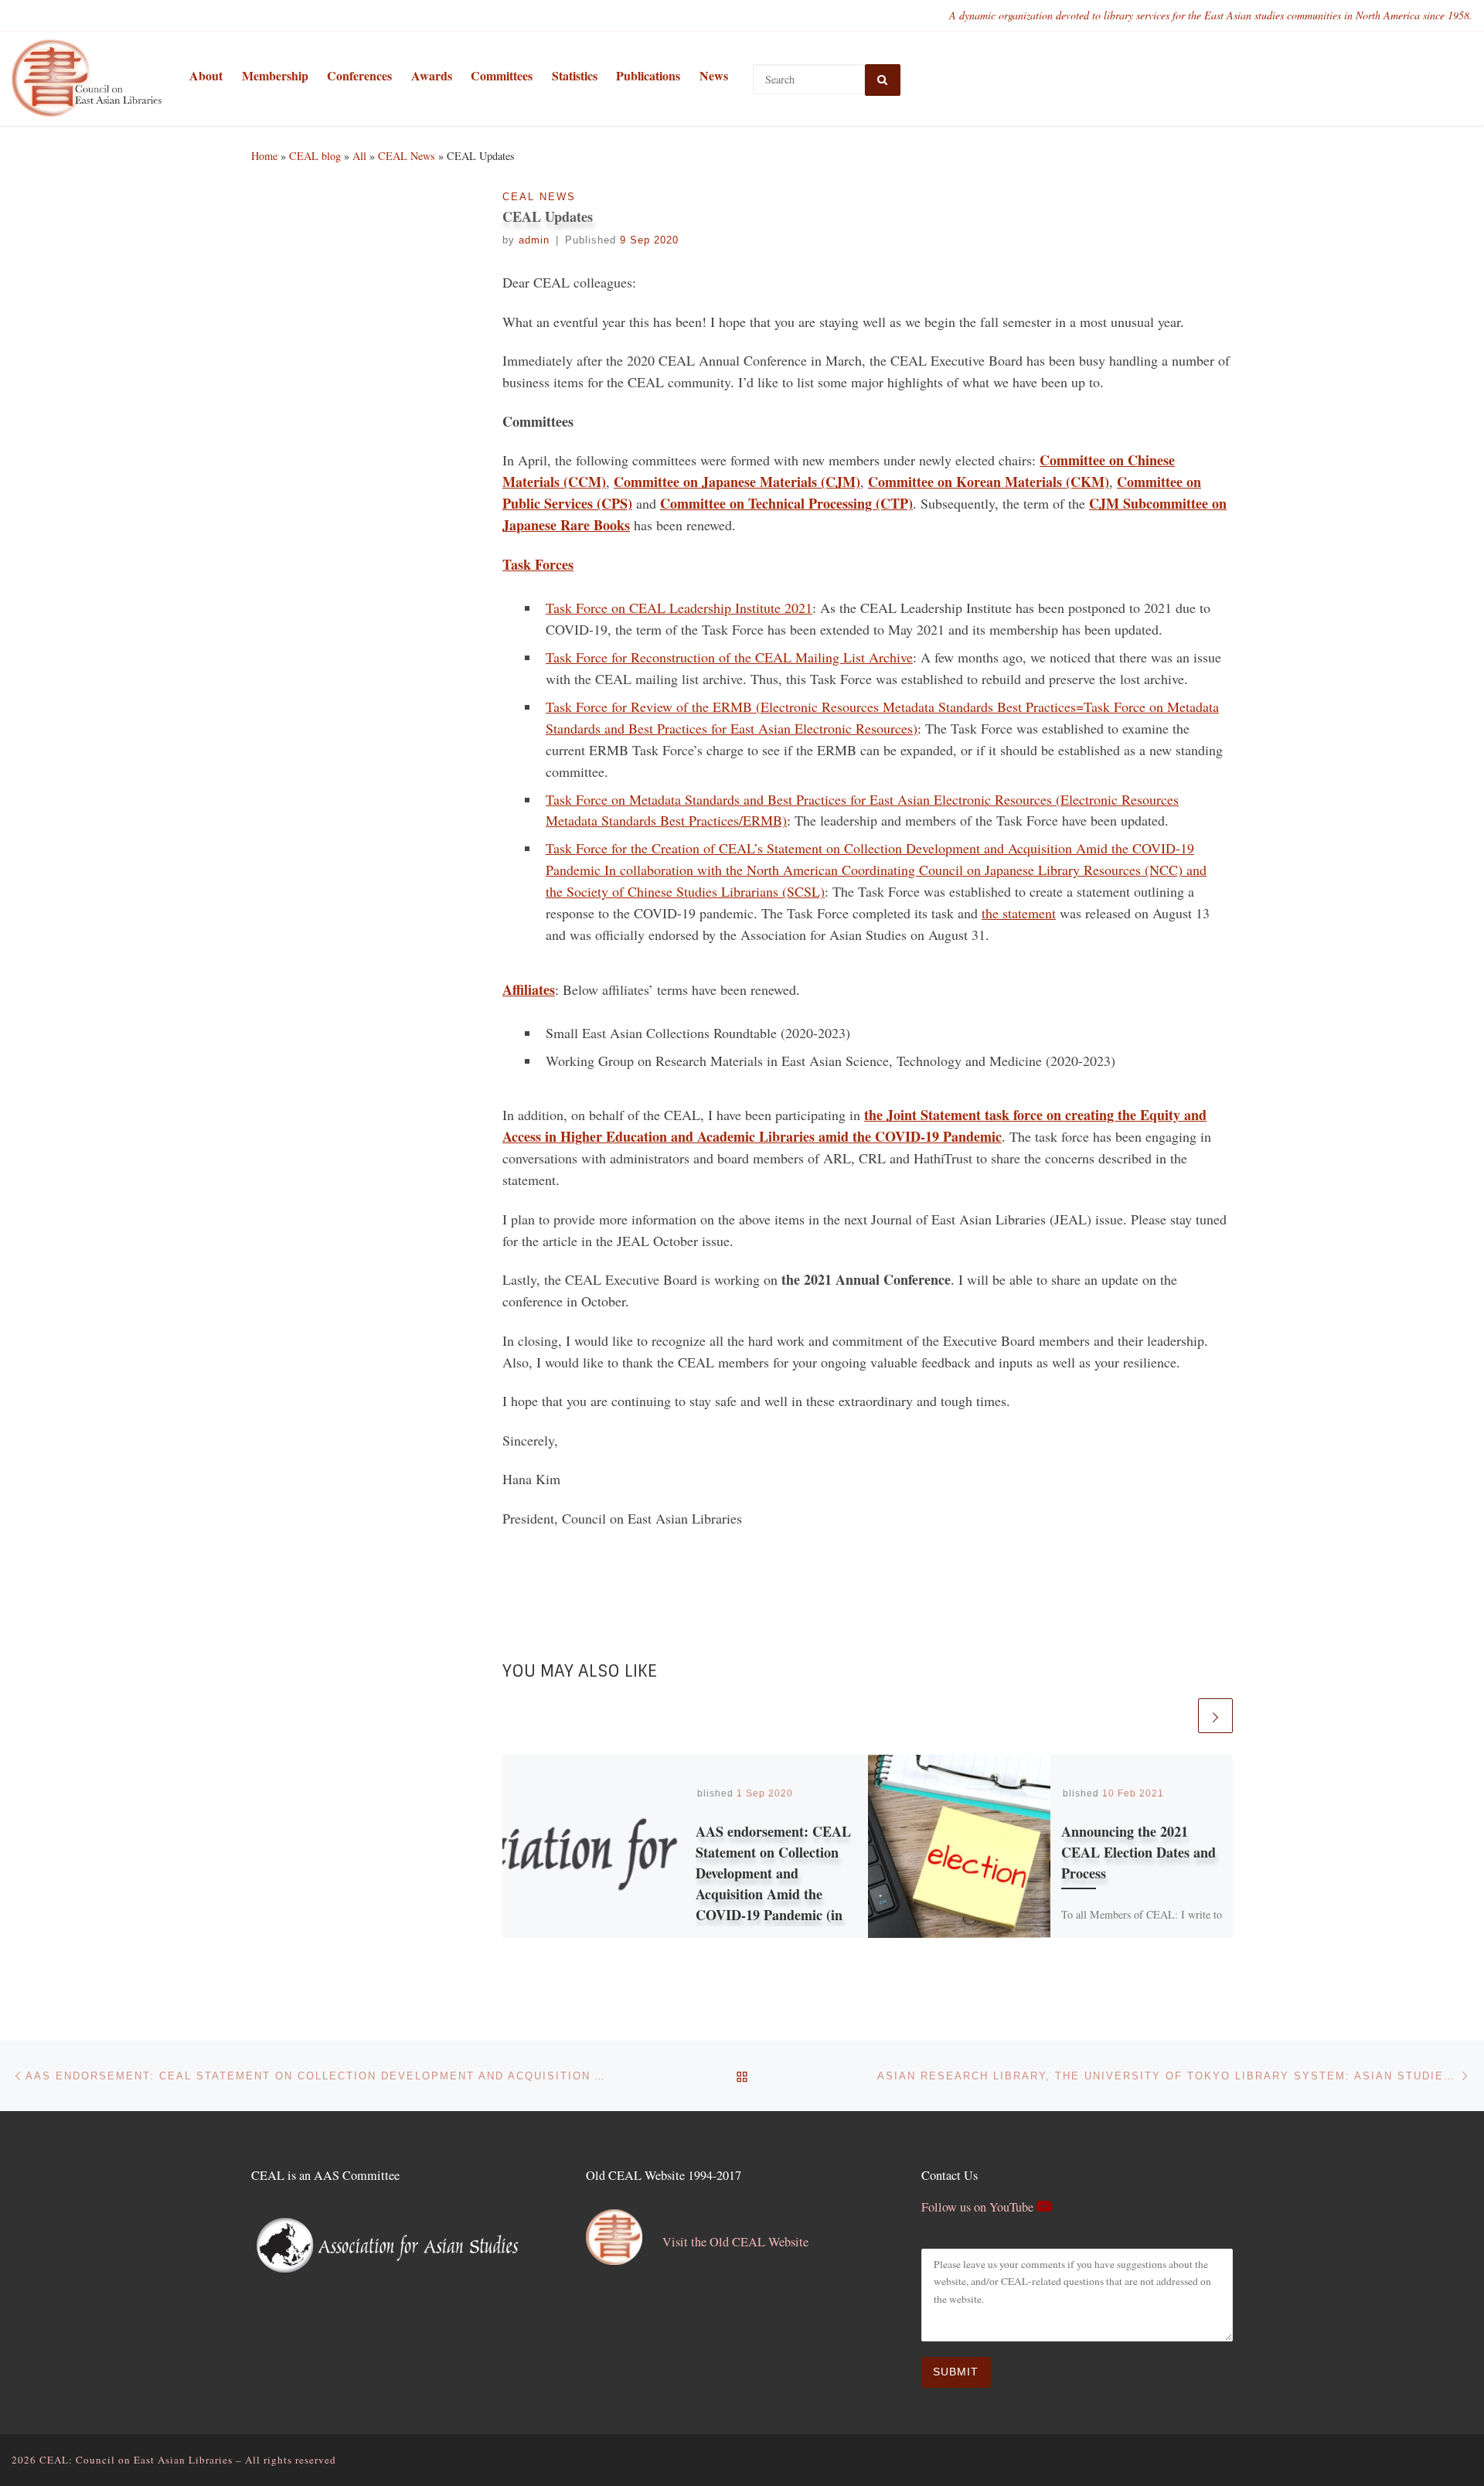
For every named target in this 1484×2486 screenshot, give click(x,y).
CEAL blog (315, 156)
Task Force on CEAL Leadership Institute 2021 (679, 608)
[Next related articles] (1215, 1716)
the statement (1019, 913)
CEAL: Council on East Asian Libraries (136, 2460)
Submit (956, 2372)
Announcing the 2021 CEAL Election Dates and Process (1139, 1852)
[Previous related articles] (1178, 1716)
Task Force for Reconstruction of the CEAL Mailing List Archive (729, 657)
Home (264, 156)
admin (534, 240)
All (359, 156)
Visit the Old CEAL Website (735, 2242)
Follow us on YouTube (979, 2207)
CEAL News (407, 156)
